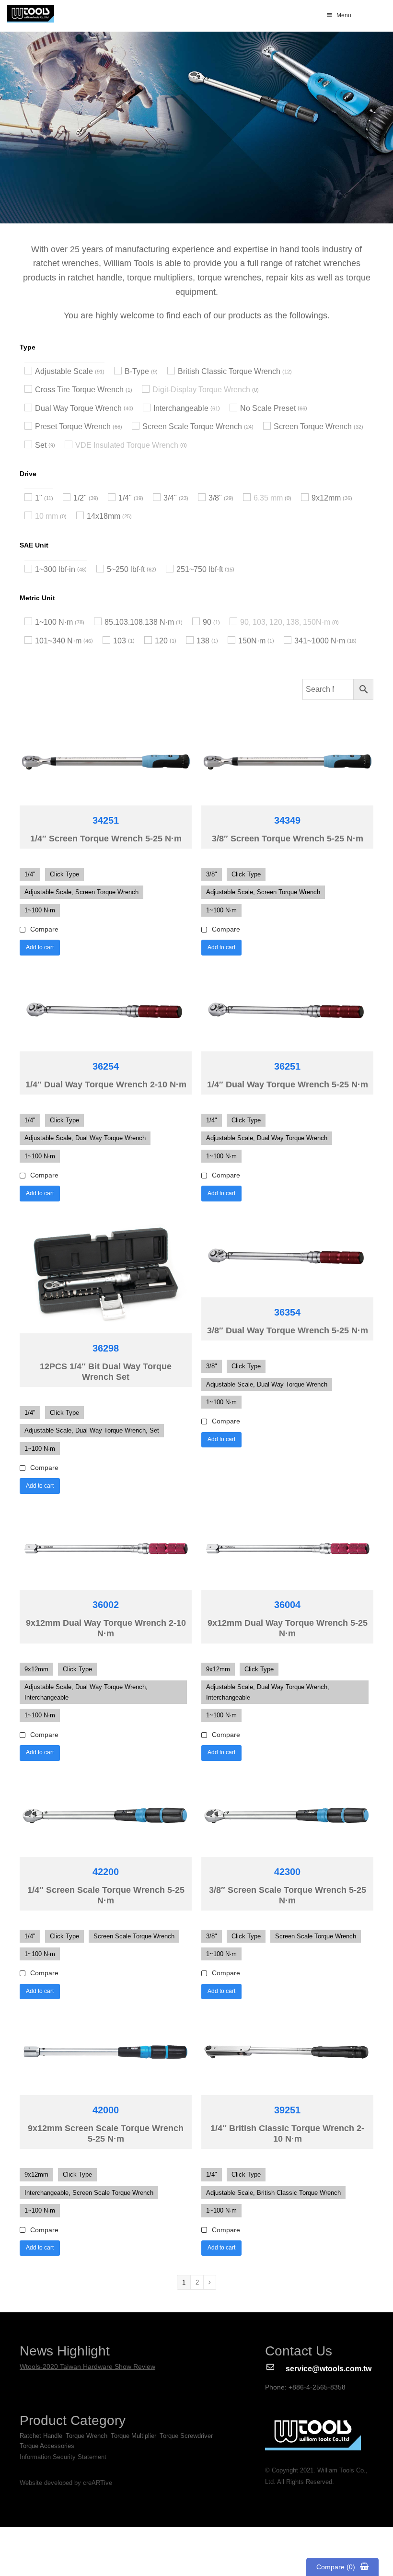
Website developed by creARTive (66, 2483)
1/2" (80, 498)
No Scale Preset (268, 408)
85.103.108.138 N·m (139, 622)
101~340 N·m (58, 641)
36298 (106, 1348)
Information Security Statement (63, 2457)
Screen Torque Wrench (313, 426)
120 (161, 641)
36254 (106, 1066)
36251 (287, 1066)
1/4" (125, 498)
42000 (106, 2110)
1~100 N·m (54, 622)
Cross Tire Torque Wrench (79, 390)
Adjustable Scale (64, 371)
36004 (287, 1605)
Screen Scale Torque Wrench (192, 426)
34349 (287, 820)
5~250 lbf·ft (126, 569)
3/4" (170, 498)
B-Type (137, 371)
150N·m (252, 641)
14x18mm (104, 516)
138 (203, 641)
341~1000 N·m (320, 641)
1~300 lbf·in (55, 569)
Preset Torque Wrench (73, 426)
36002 (106, 1605)
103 (120, 641)
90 (207, 622)
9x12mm (326, 498)
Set (41, 445)
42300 (287, 1872)
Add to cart (40, 947)
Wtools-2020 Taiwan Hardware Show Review (87, 2366)
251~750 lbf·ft (200, 569)
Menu (344, 15)
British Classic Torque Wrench (229, 371)
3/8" (215, 498)
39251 (287, 2110)
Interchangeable (181, 408)
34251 (106, 820)
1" (39, 498)
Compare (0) (336, 2567)
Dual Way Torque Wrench (78, 408)
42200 (106, 1872)
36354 (287, 1312)
